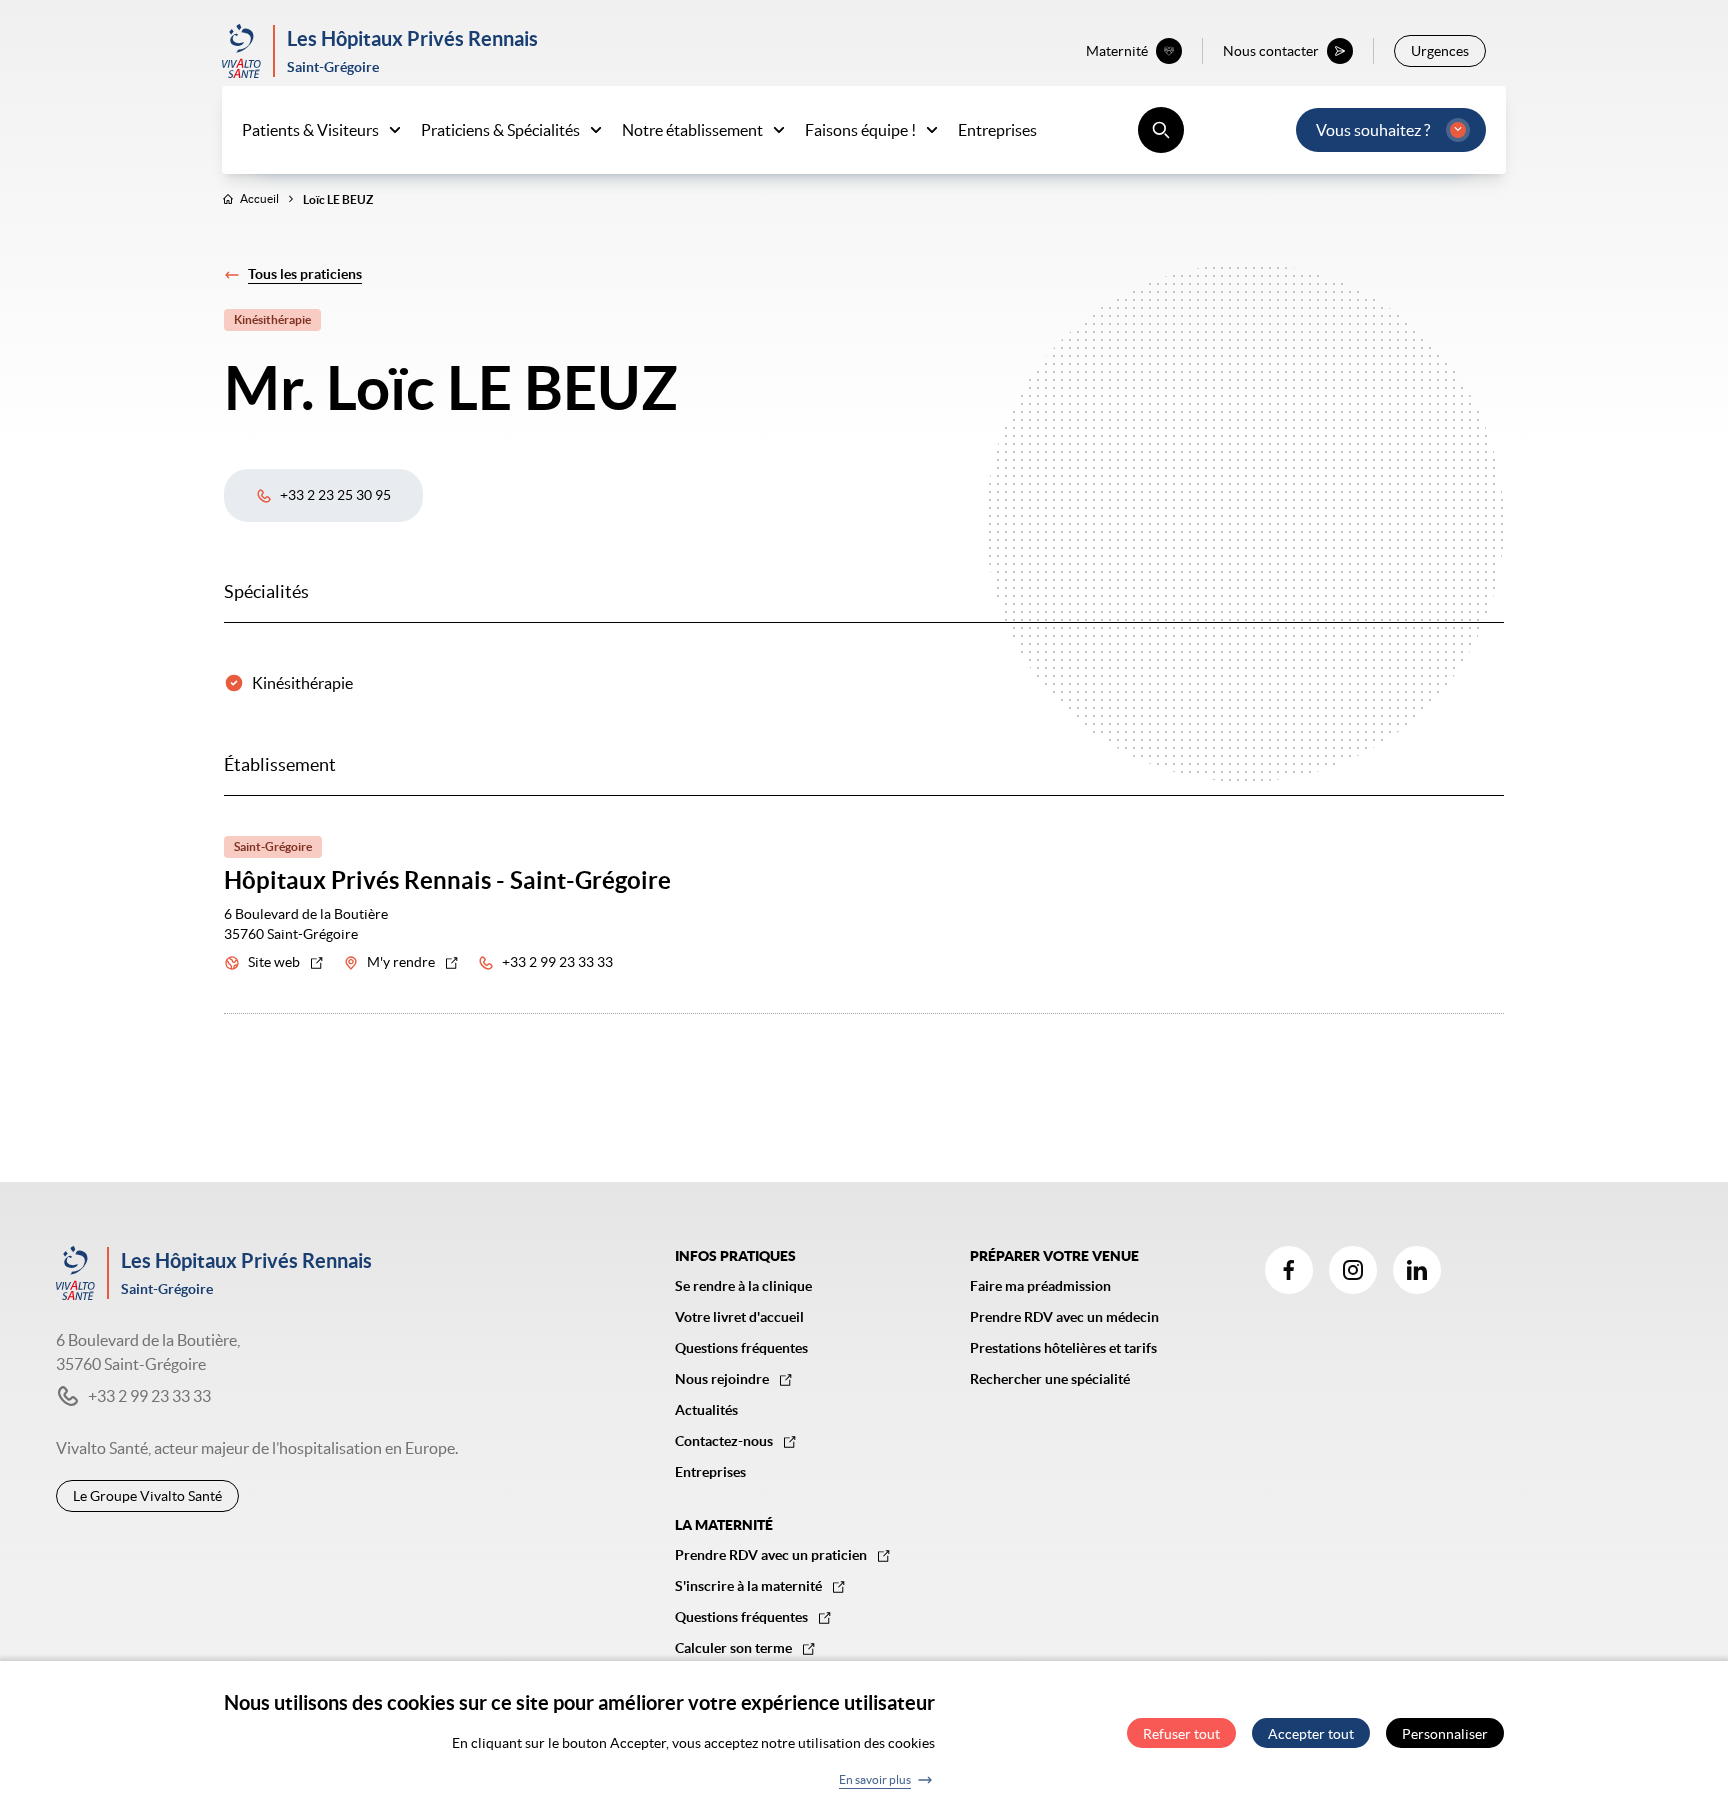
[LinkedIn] (1417, 1270)
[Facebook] (1289, 1270)
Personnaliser (1445, 1734)
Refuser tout (1181, 1734)
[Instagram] (1353, 1270)
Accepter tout (1311, 1734)
